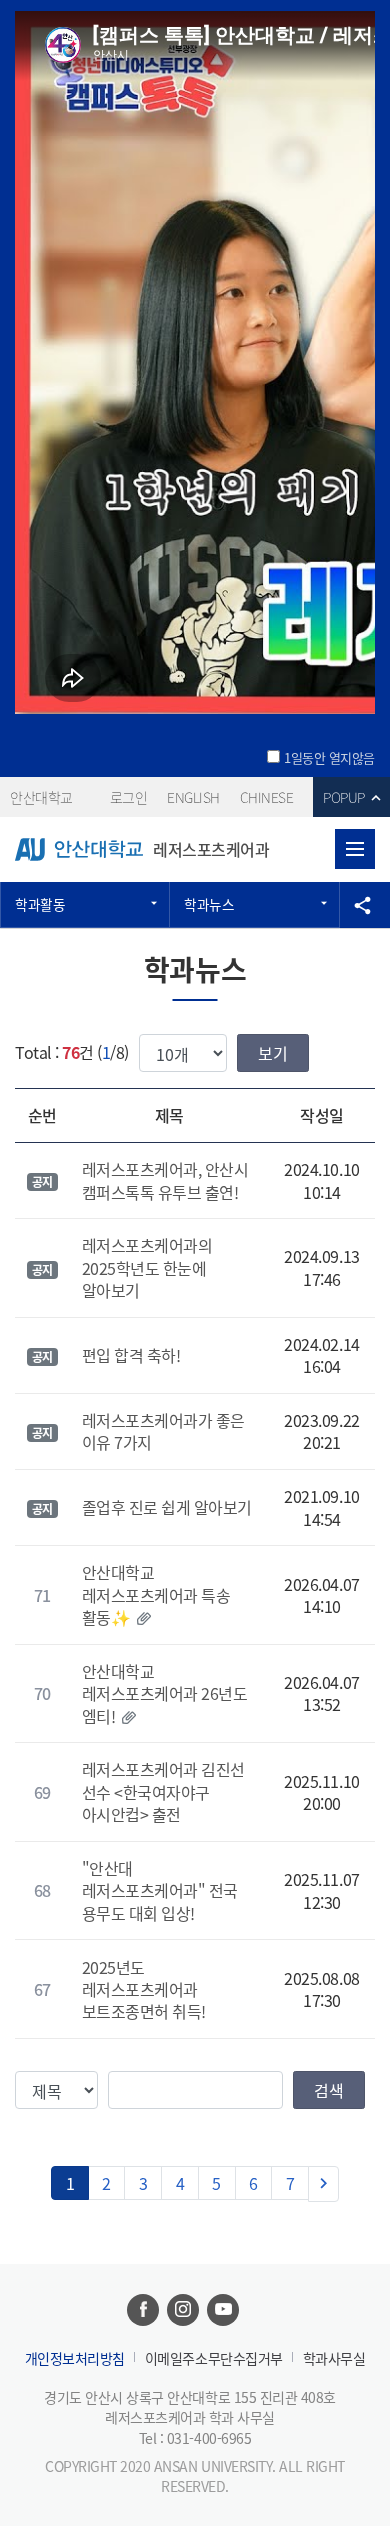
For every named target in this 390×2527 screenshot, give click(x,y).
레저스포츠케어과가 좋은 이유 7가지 (163, 1431)
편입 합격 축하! (131, 1355)
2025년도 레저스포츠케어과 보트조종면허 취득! (144, 1989)
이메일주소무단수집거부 (214, 2358)
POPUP (344, 797)
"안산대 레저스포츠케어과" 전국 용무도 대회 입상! (160, 1890)
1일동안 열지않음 (329, 758)
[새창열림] (143, 2310)
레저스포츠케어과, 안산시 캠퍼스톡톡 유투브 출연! (165, 1180)
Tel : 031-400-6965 (195, 2438)
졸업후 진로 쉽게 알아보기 (167, 1507)
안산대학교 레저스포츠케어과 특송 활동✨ (156, 1594)
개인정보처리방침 (75, 2358)
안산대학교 (41, 797)
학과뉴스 (209, 904)
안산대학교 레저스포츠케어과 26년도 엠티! (165, 1693)
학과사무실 (334, 2358)
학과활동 (40, 904)
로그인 (129, 797)
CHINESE (267, 797)
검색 (329, 2090)
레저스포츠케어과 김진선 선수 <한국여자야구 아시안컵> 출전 (163, 1791)
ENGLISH (193, 797)
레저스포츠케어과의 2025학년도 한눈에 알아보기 (147, 1267)
